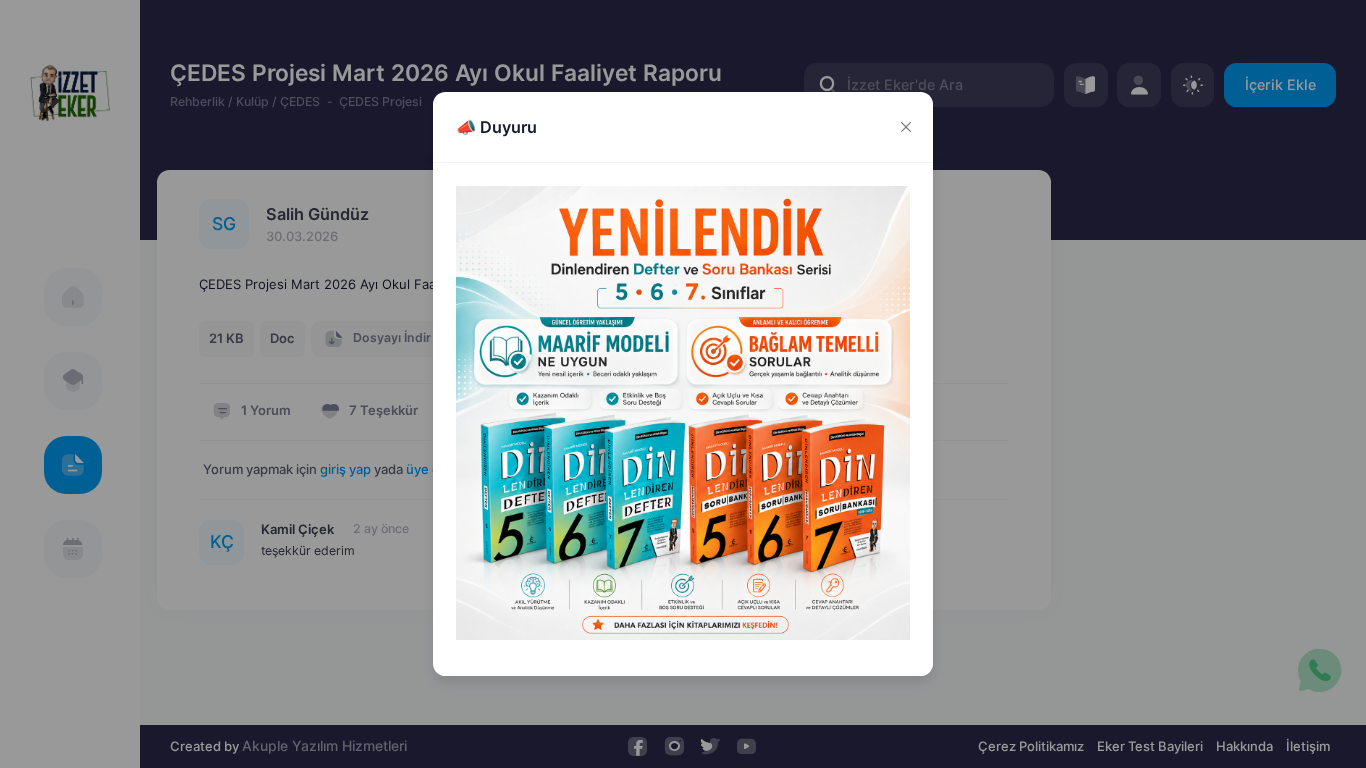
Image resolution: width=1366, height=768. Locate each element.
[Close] (905, 127)
